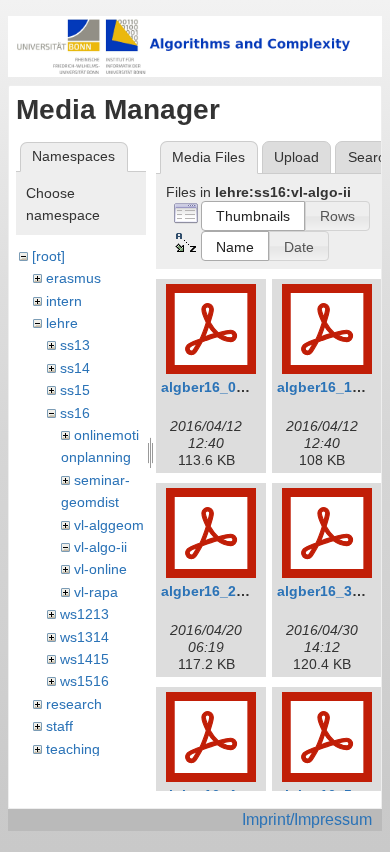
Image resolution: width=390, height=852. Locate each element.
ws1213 (84, 614)
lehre (62, 323)
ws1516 (84, 681)
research (74, 704)
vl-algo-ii (100, 547)
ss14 (75, 368)
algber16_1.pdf (328, 387)
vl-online (100, 569)
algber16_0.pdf (212, 387)
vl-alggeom (109, 525)
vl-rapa (96, 592)
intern (64, 301)
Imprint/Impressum (307, 819)
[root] (48, 256)
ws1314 (84, 637)
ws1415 (84, 659)
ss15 (75, 390)
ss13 (75, 345)
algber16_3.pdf (328, 591)
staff (59, 726)
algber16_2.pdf (212, 591)
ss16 (75, 413)
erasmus (73, 278)
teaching (73, 749)
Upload (296, 157)
